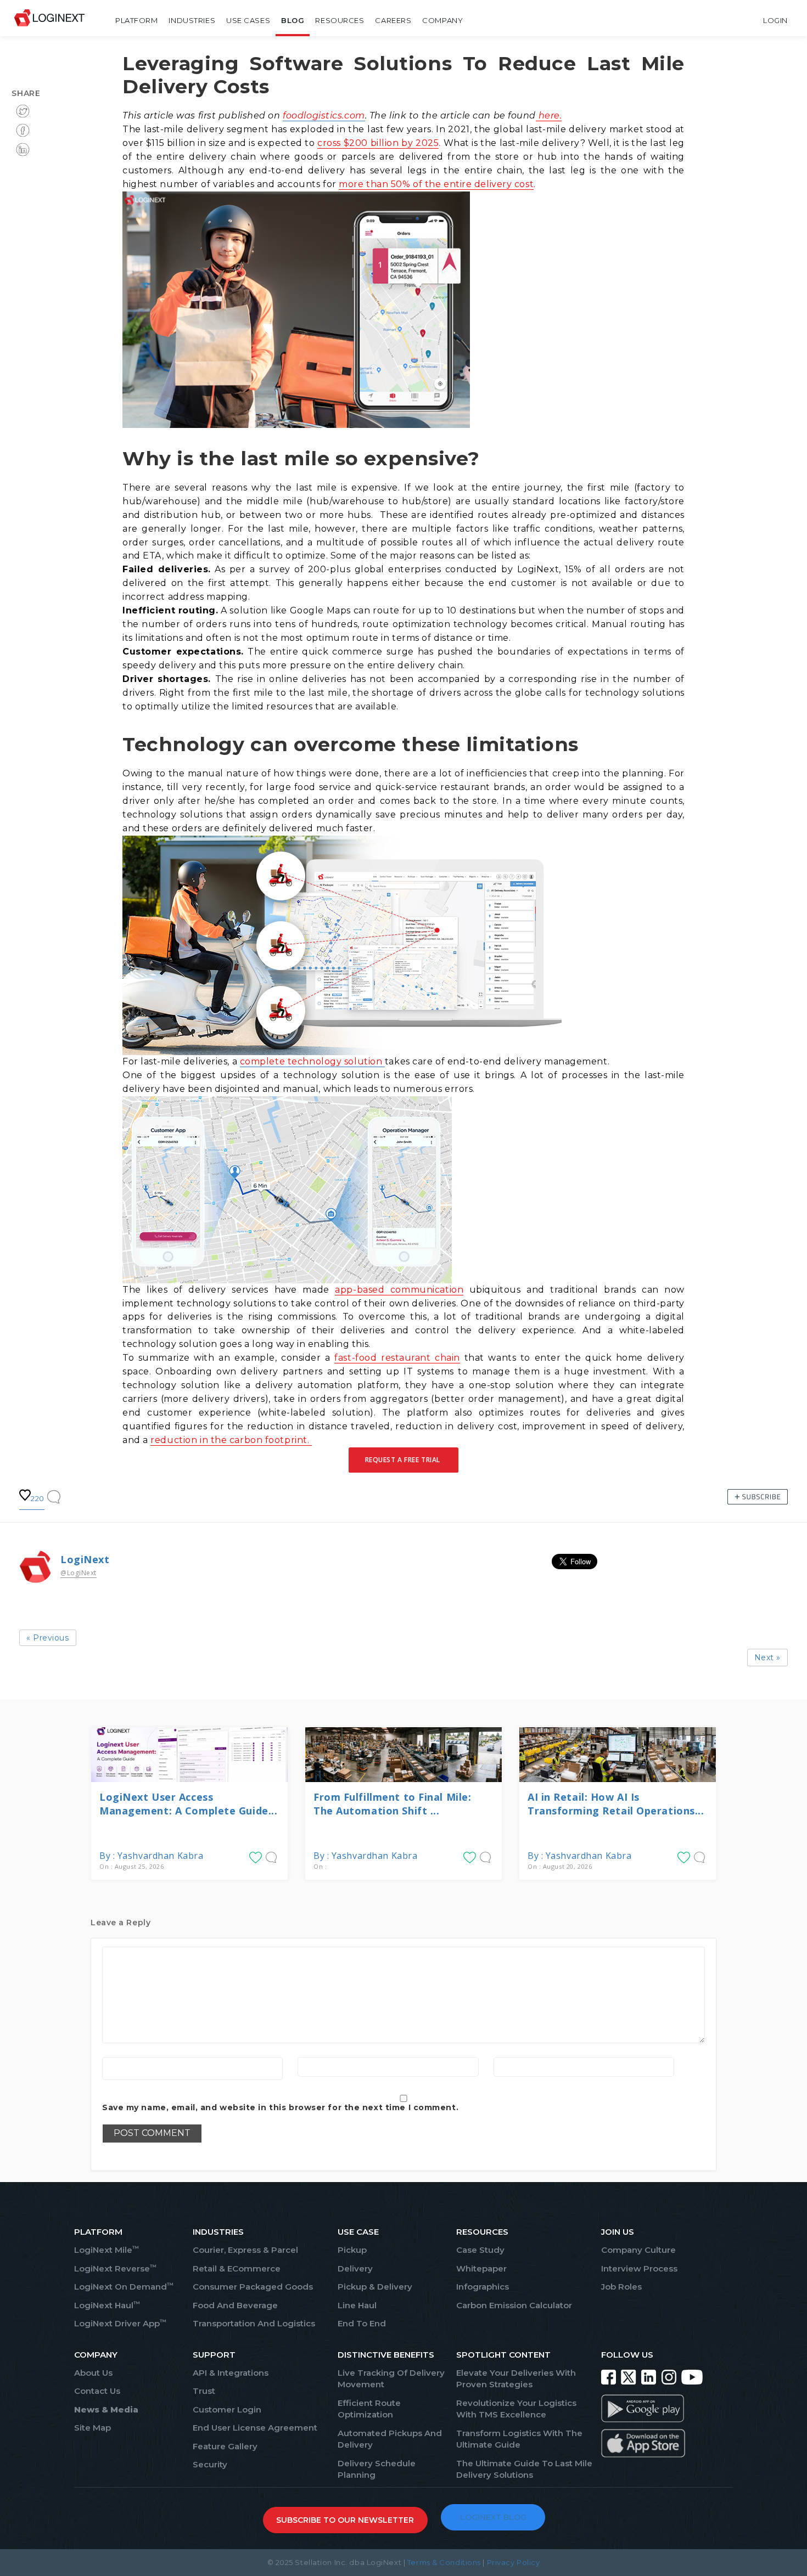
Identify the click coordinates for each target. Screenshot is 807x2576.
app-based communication (399, 1290)
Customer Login (227, 2409)
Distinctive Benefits (386, 2355)
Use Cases (248, 20)
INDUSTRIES (218, 2232)
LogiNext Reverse (115, 2268)
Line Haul (357, 2305)
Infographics (483, 2287)
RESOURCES (482, 2232)
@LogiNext (79, 1573)
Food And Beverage (235, 2305)
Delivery (355, 2268)
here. (549, 115)
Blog (293, 20)
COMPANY (96, 2355)
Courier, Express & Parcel (245, 2250)
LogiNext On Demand (124, 2287)
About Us (93, 2373)
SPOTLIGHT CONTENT (503, 2355)
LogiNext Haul (107, 2305)
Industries (192, 20)
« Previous (48, 1638)
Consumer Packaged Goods (253, 2287)
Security (210, 2464)
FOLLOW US (627, 2355)
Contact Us (97, 2391)
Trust (204, 2391)
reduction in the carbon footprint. (231, 1440)
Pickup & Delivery (375, 2287)
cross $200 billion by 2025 (378, 143)
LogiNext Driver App (120, 2323)
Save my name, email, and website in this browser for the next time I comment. (280, 2107)
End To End (362, 2323)
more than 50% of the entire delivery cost (436, 184)
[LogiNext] (49, 20)
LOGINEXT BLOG (493, 2517)
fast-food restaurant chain (397, 1358)
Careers (393, 20)
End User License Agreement (255, 2428)
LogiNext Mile (107, 2250)
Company (442, 20)
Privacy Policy (514, 2562)
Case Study (480, 2250)
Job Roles (621, 2287)
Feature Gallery (225, 2446)
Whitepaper (481, 2268)
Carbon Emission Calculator (514, 2305)
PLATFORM (98, 2232)
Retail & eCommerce (237, 2268)
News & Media (106, 2409)
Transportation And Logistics (254, 2323)
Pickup (352, 2250)
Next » (767, 1658)
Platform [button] (136, 20)
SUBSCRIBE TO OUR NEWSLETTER (345, 2520)
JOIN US (618, 2232)
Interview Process (639, 2268)
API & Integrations (231, 2373)
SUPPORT (214, 2355)
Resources (340, 20)
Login (775, 20)
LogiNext (85, 1559)
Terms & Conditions (444, 2562)
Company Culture (638, 2250)
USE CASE (358, 2232)
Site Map (93, 2428)
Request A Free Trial (404, 1460)
